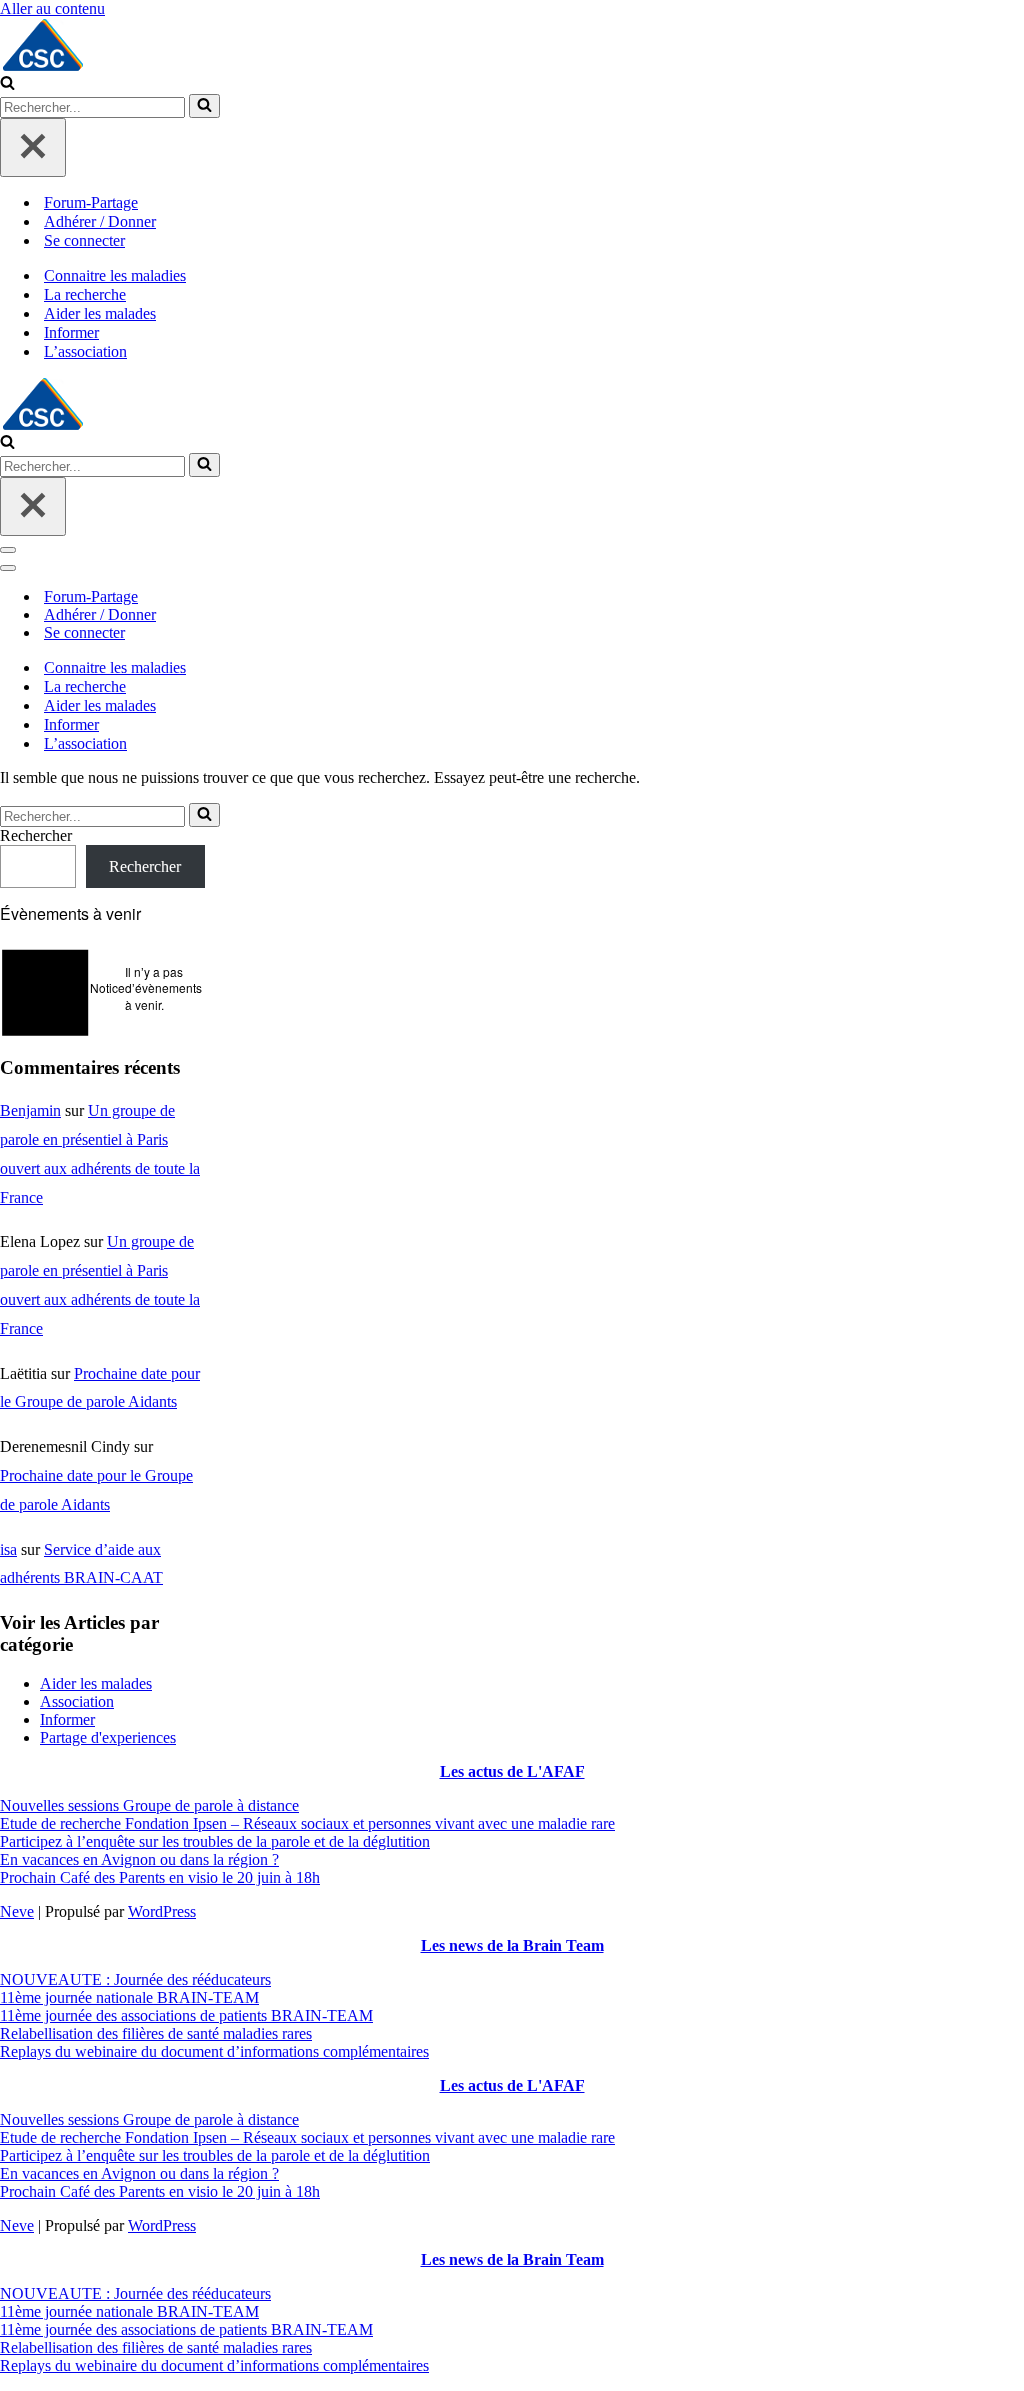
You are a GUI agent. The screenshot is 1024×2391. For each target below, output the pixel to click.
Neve (17, 1911)
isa (8, 1549)
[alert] (102, 988)
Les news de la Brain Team (512, 1945)
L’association (85, 351)
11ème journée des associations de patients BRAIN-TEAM (186, 2015)
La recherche (85, 294)
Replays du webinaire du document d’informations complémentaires (214, 2051)
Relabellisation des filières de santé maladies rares (156, 2033)
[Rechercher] (7, 84)
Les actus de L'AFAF (512, 1771)
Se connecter (84, 240)
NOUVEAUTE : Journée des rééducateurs (135, 1979)
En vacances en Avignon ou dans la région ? (139, 1859)
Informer (71, 332)
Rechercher (36, 835)
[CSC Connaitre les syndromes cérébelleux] (512, 46)
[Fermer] (33, 147)
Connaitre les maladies (115, 275)
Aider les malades (100, 313)
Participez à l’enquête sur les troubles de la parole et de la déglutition (215, 1841)
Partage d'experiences (108, 1737)
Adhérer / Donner (100, 221)
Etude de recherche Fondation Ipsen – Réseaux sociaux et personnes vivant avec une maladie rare (307, 1823)
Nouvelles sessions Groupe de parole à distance (149, 1805)
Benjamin (30, 1110)
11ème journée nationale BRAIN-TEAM (129, 1997)
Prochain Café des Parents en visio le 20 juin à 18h (160, 1877)
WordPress (162, 1911)
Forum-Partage (91, 202)
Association (77, 1701)
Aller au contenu (52, 8)
